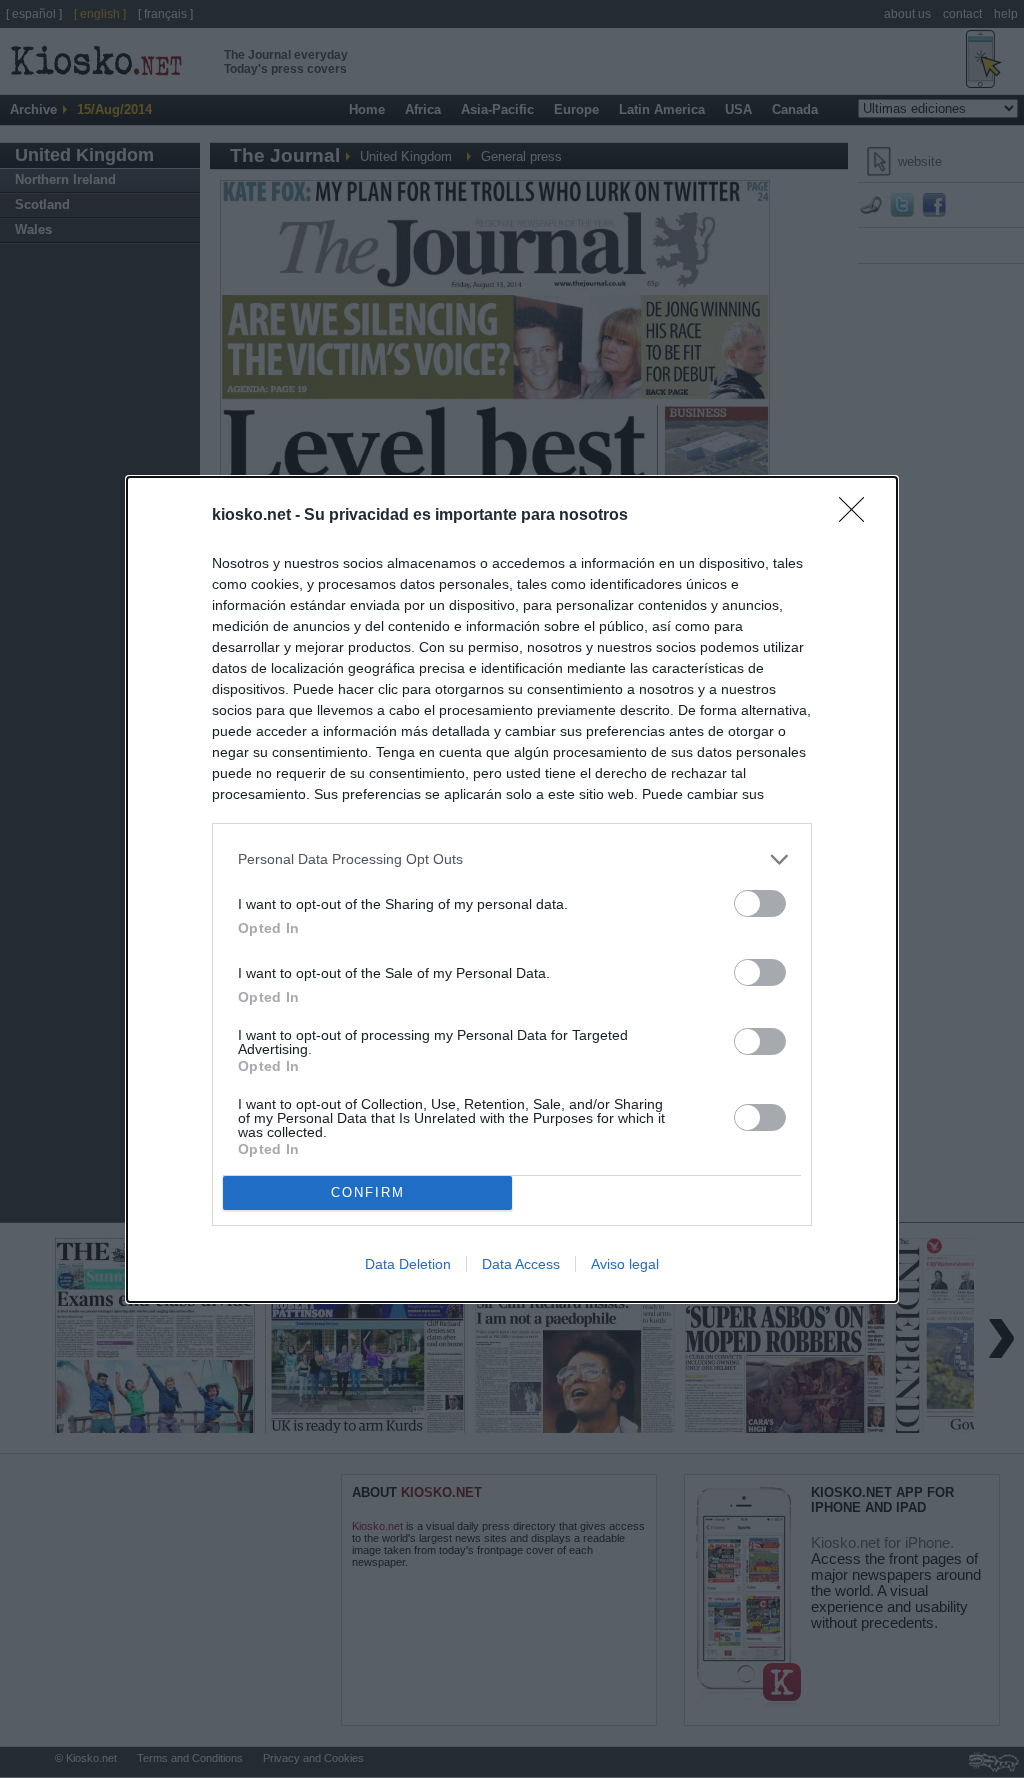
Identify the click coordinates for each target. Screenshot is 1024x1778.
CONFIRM (368, 1192)
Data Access (521, 1264)
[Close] (858, 516)
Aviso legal (625, 1264)
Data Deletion (408, 1264)
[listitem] (512, 859)
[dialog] (512, 889)
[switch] (760, 903)
